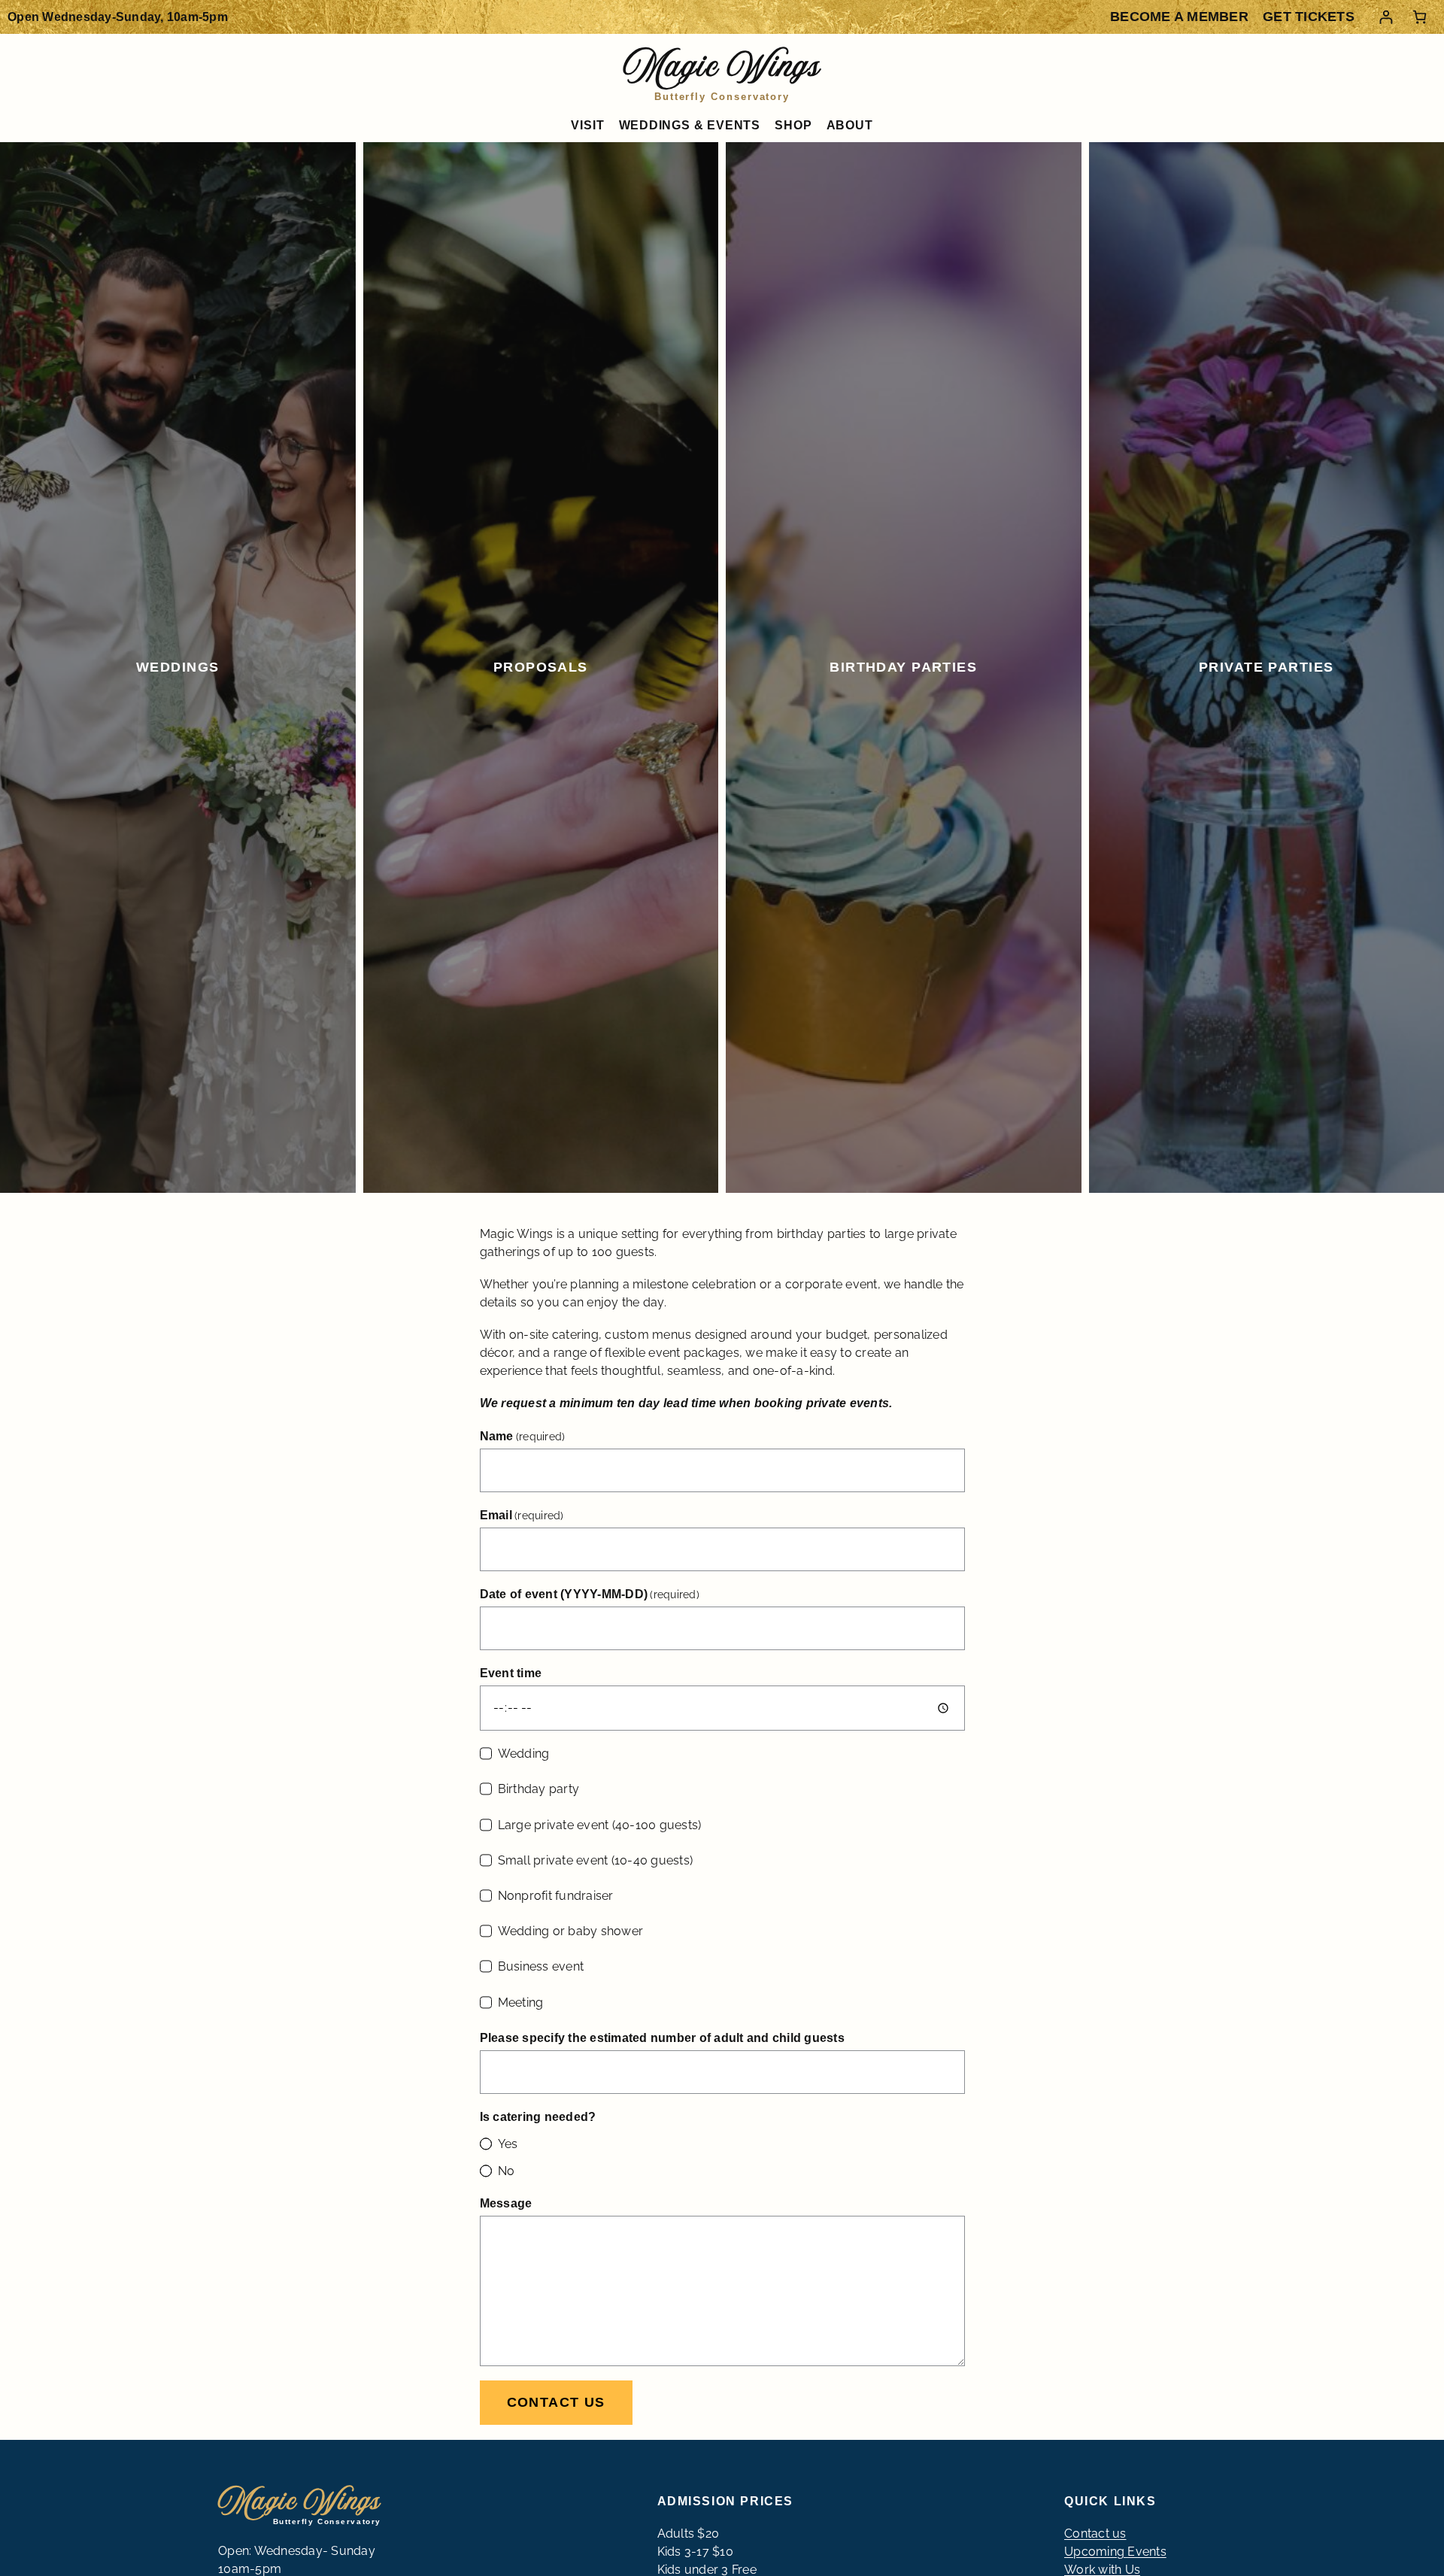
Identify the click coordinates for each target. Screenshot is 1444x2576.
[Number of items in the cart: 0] (1420, 17)
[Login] (1386, 17)
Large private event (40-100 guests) (600, 1825)
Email (522, 1515)
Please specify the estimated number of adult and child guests (662, 2038)
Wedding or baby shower (571, 1931)
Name (523, 1436)
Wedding (524, 1754)
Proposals (541, 667)
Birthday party (539, 1789)
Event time (511, 1673)
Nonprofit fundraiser (556, 1896)
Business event (541, 1966)
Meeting (521, 2003)
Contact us (556, 2402)
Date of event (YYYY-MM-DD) (590, 1594)
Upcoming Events (1115, 2552)
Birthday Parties (903, 667)
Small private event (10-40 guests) (596, 1860)
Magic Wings (722, 70)
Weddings (178, 667)
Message (506, 2203)
